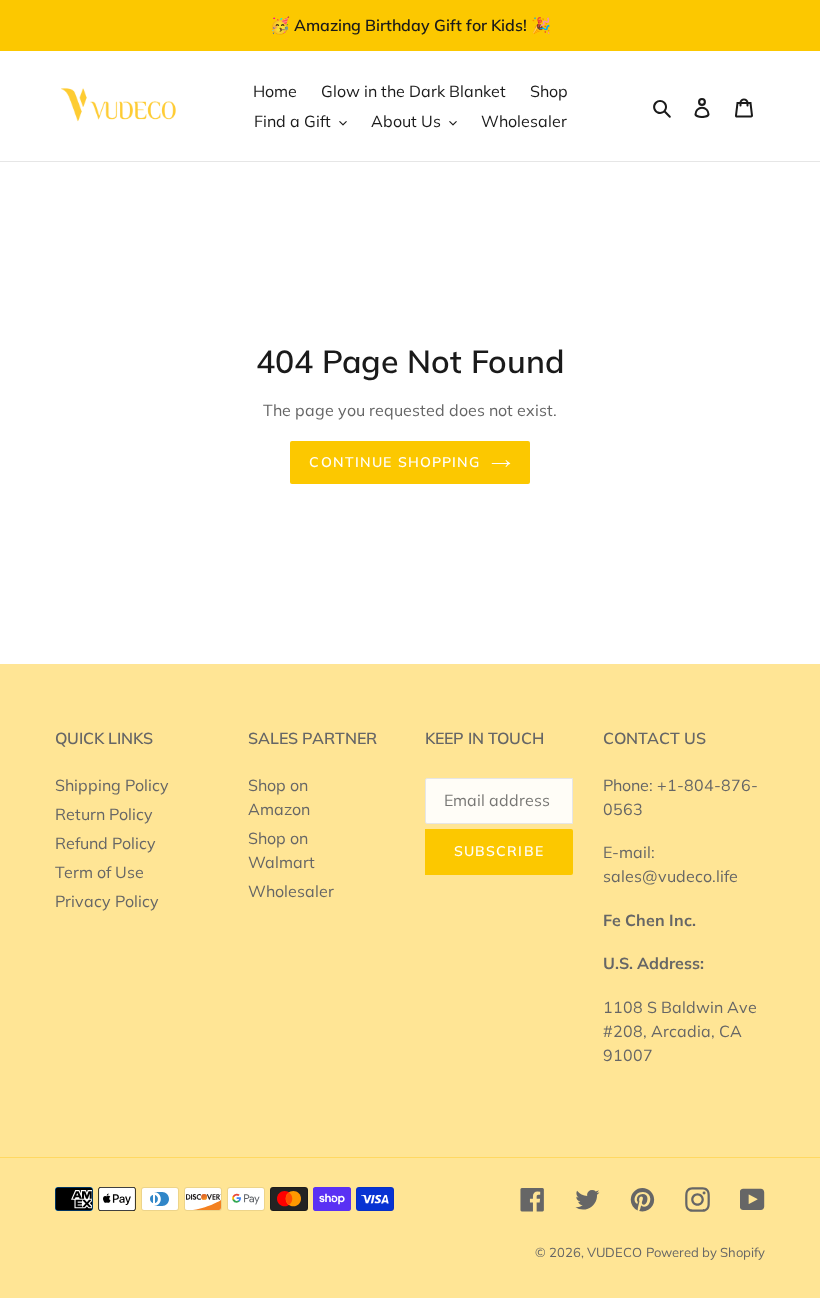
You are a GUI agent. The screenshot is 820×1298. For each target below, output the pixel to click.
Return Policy (104, 814)
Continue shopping (394, 462)
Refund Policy (105, 843)
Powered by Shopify (705, 1252)
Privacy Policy (107, 901)
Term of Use (99, 872)
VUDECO (614, 1252)
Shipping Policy (112, 785)
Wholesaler (291, 891)
